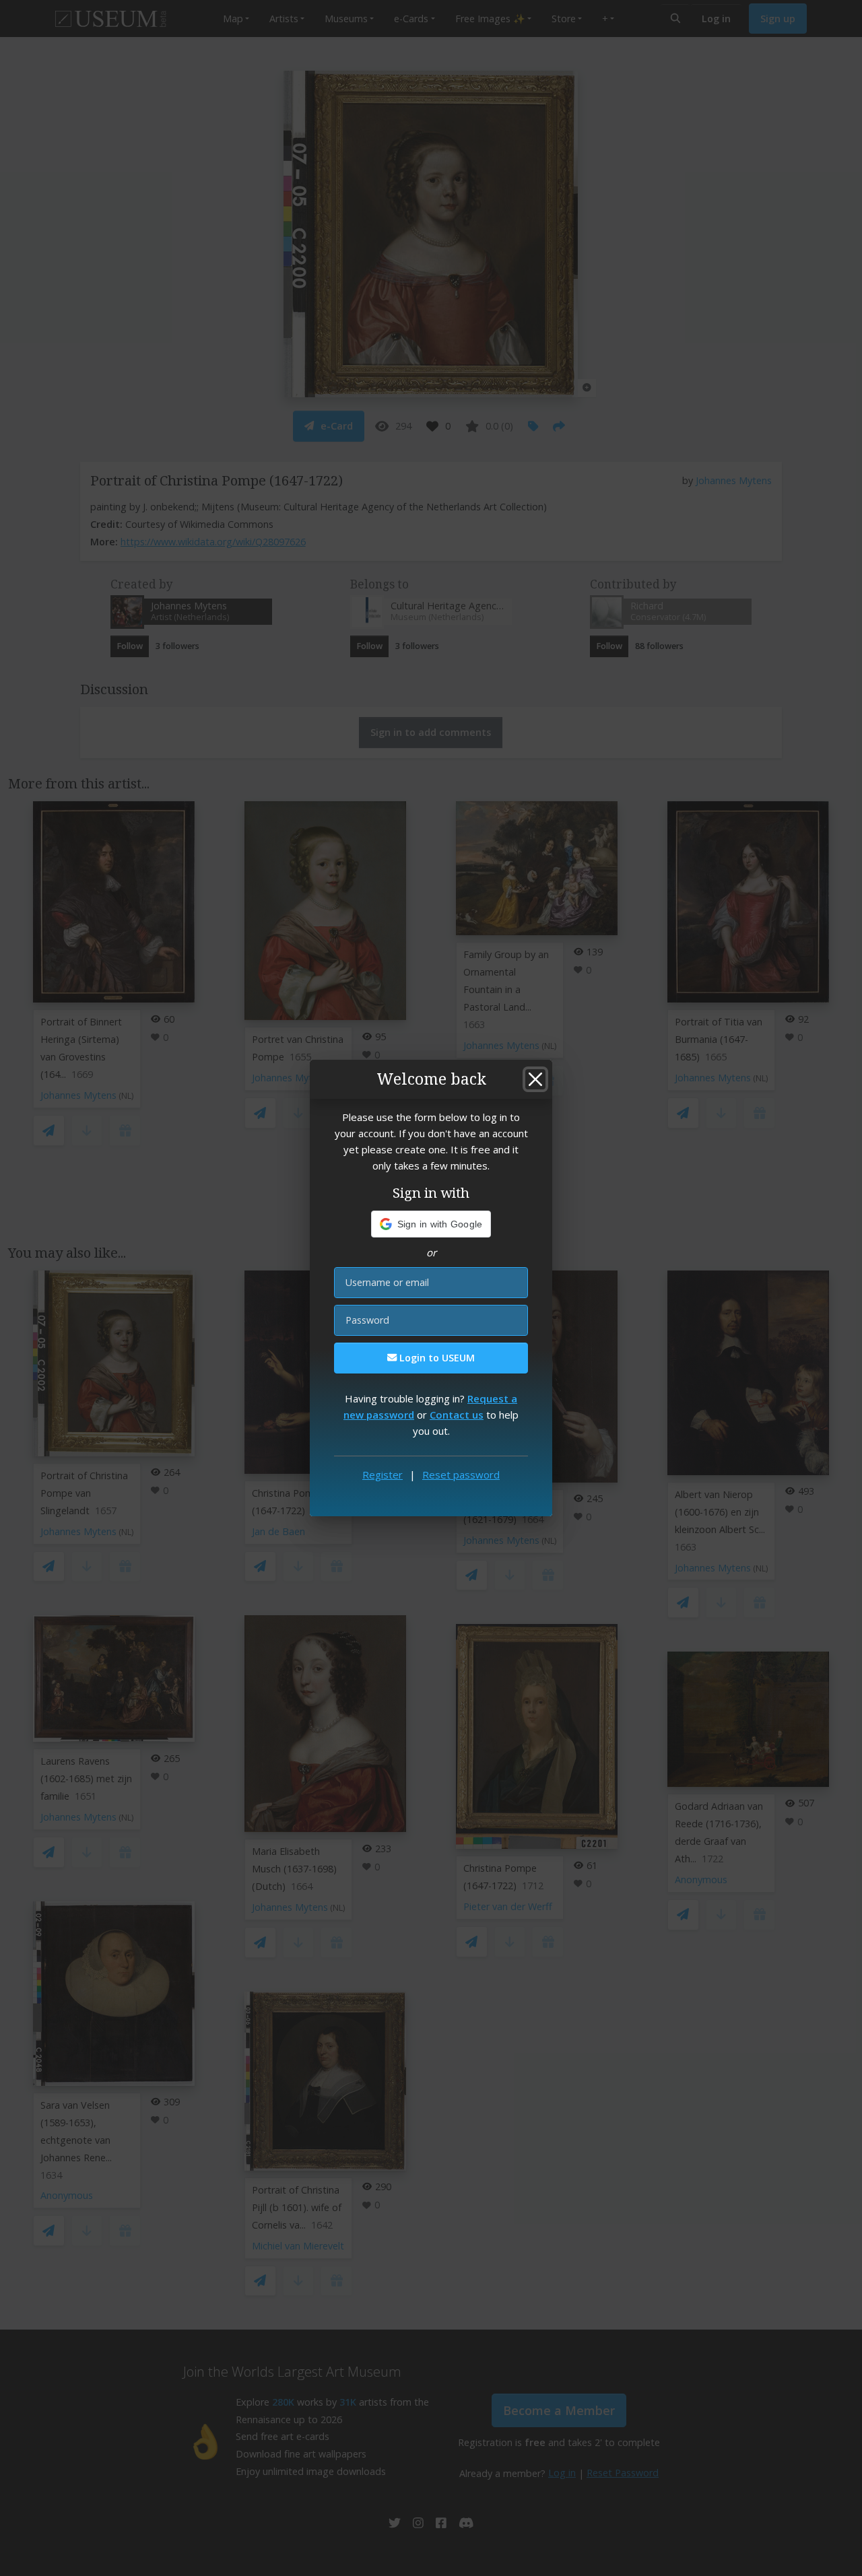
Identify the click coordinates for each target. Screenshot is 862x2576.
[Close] (535, 1079)
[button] (431, 1224)
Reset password (461, 1475)
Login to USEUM (436, 1358)
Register (383, 1475)
